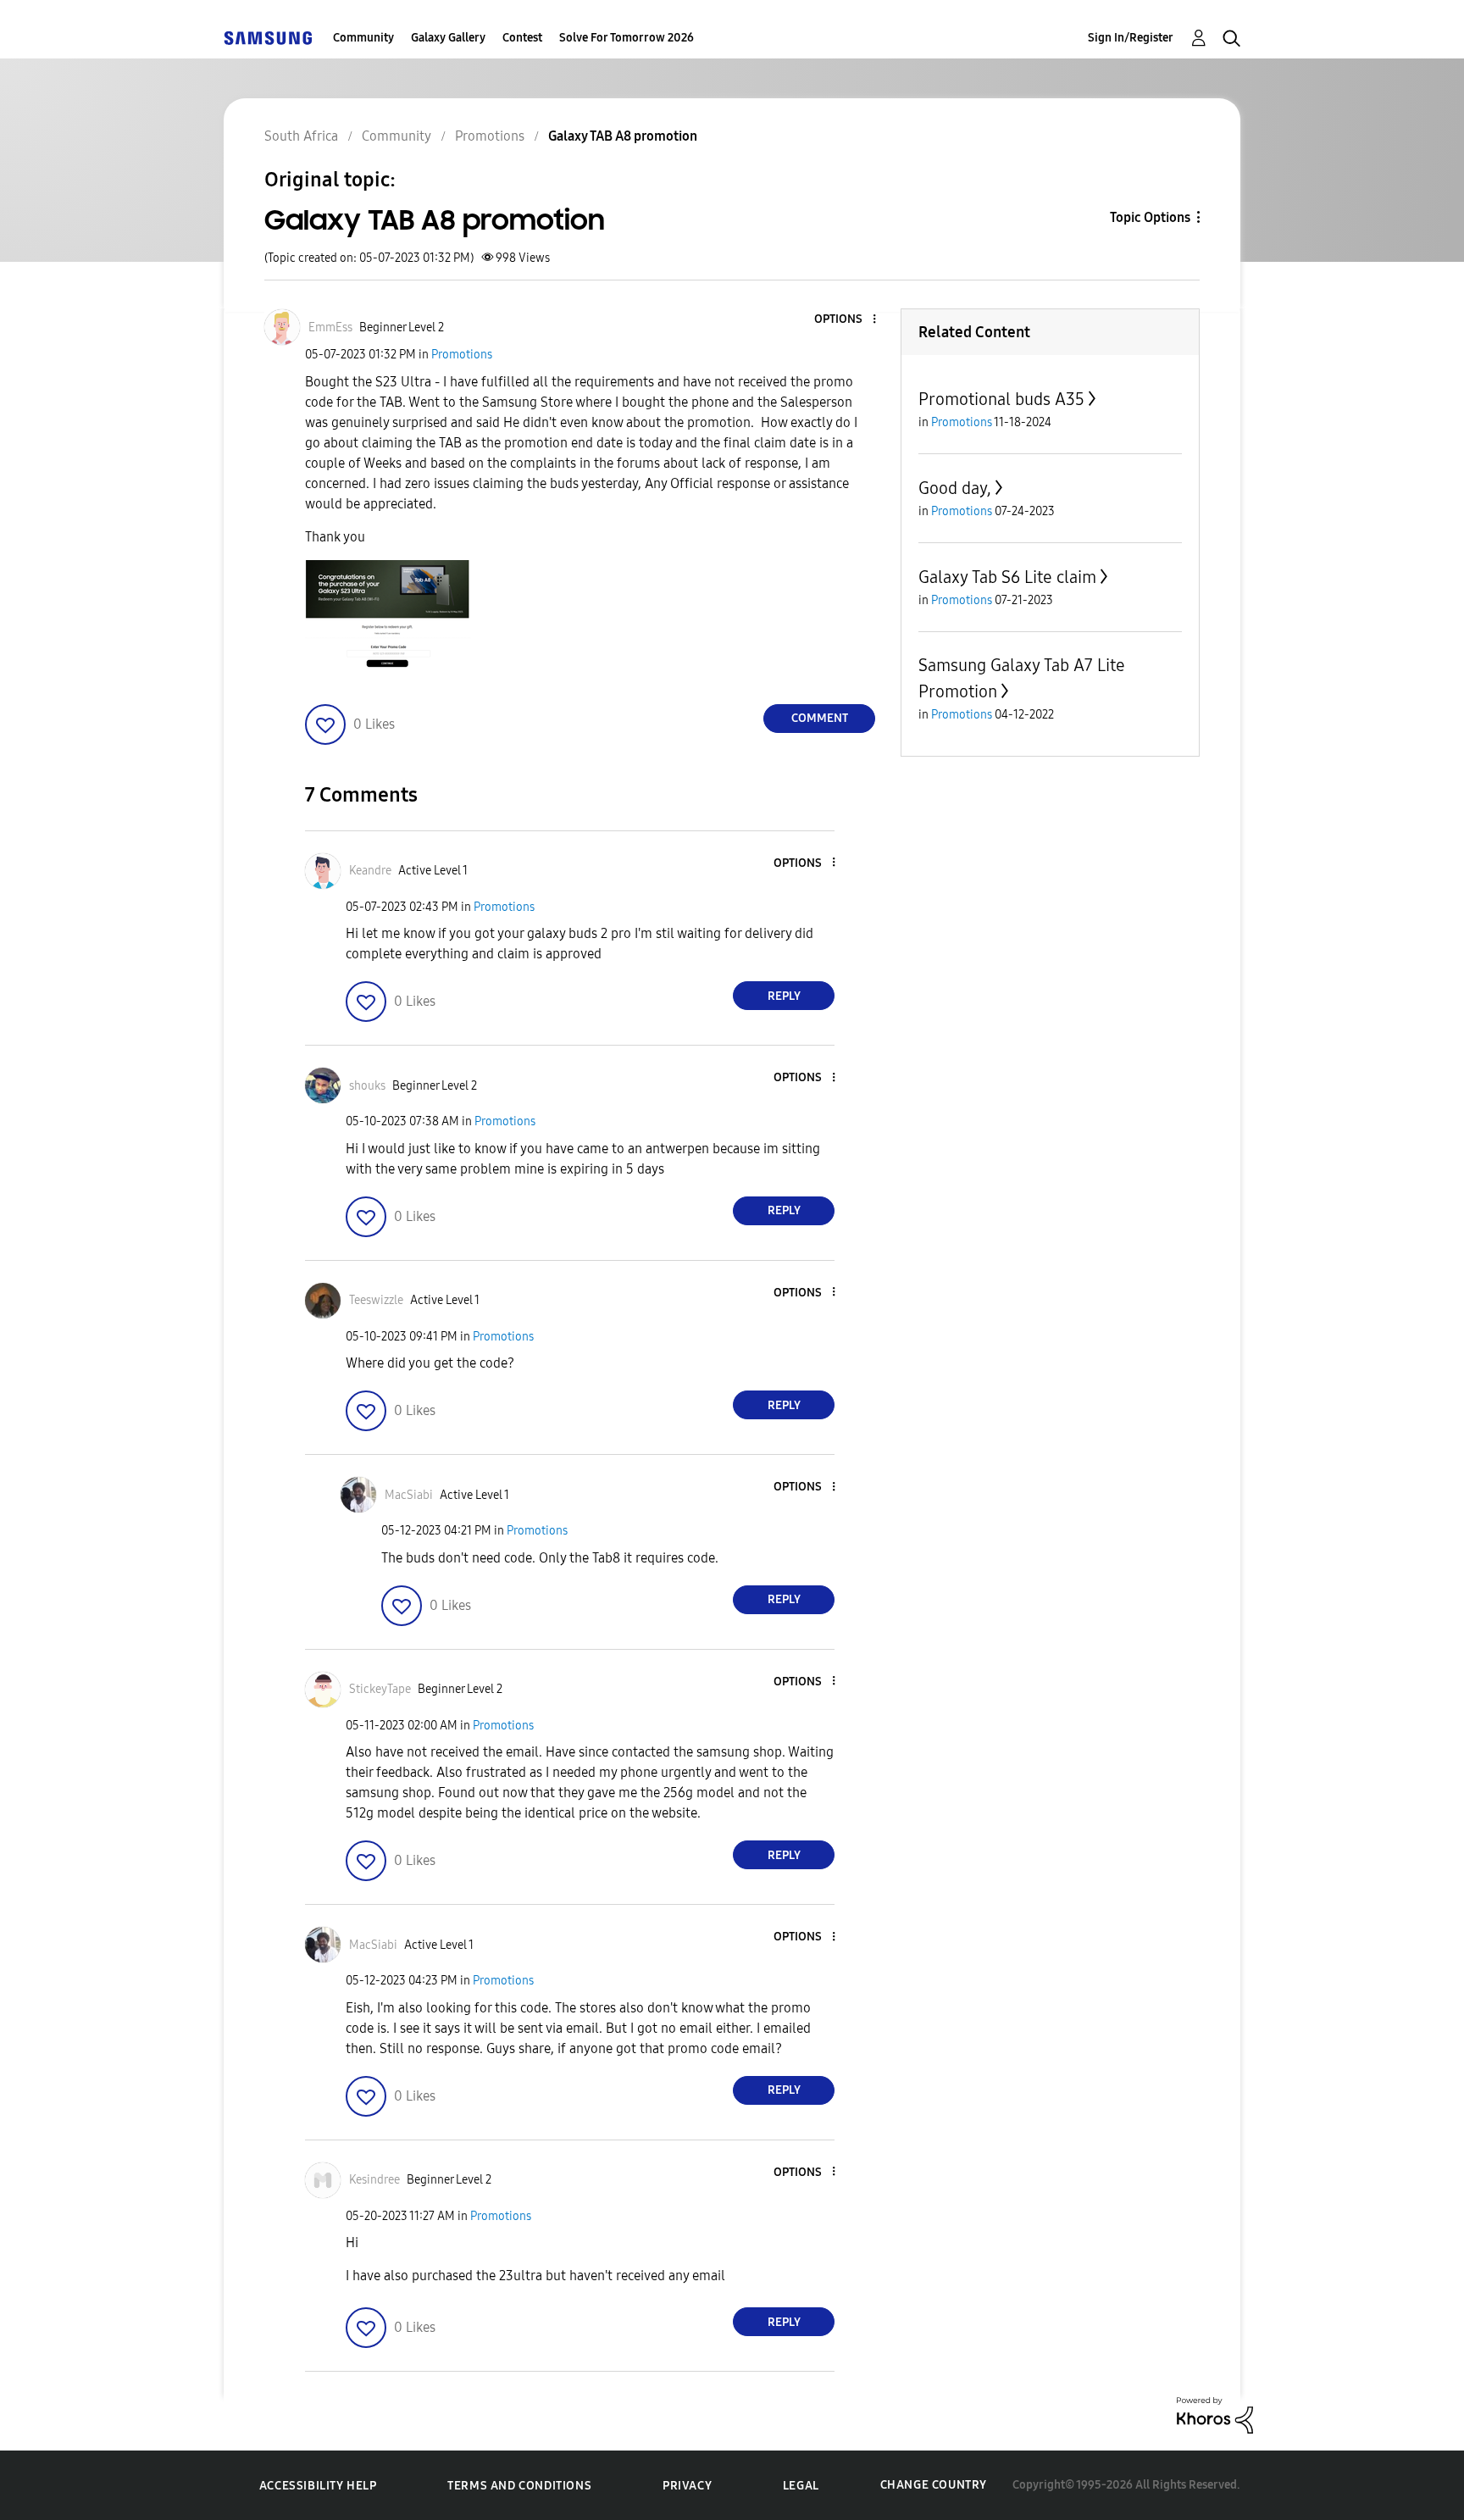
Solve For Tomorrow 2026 (627, 38)
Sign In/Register (1131, 38)
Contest (522, 38)
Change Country (934, 2485)
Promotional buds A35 (1001, 399)
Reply (784, 996)
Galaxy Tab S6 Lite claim (1007, 577)
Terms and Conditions (519, 2486)
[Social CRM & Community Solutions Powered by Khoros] (1215, 2415)
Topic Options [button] (1150, 217)
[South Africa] (268, 38)
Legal (801, 2486)
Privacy (687, 2486)
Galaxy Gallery (448, 38)
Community (363, 38)
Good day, (955, 488)
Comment (820, 718)
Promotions (462, 355)
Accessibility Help (318, 2486)
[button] (846, 320)
